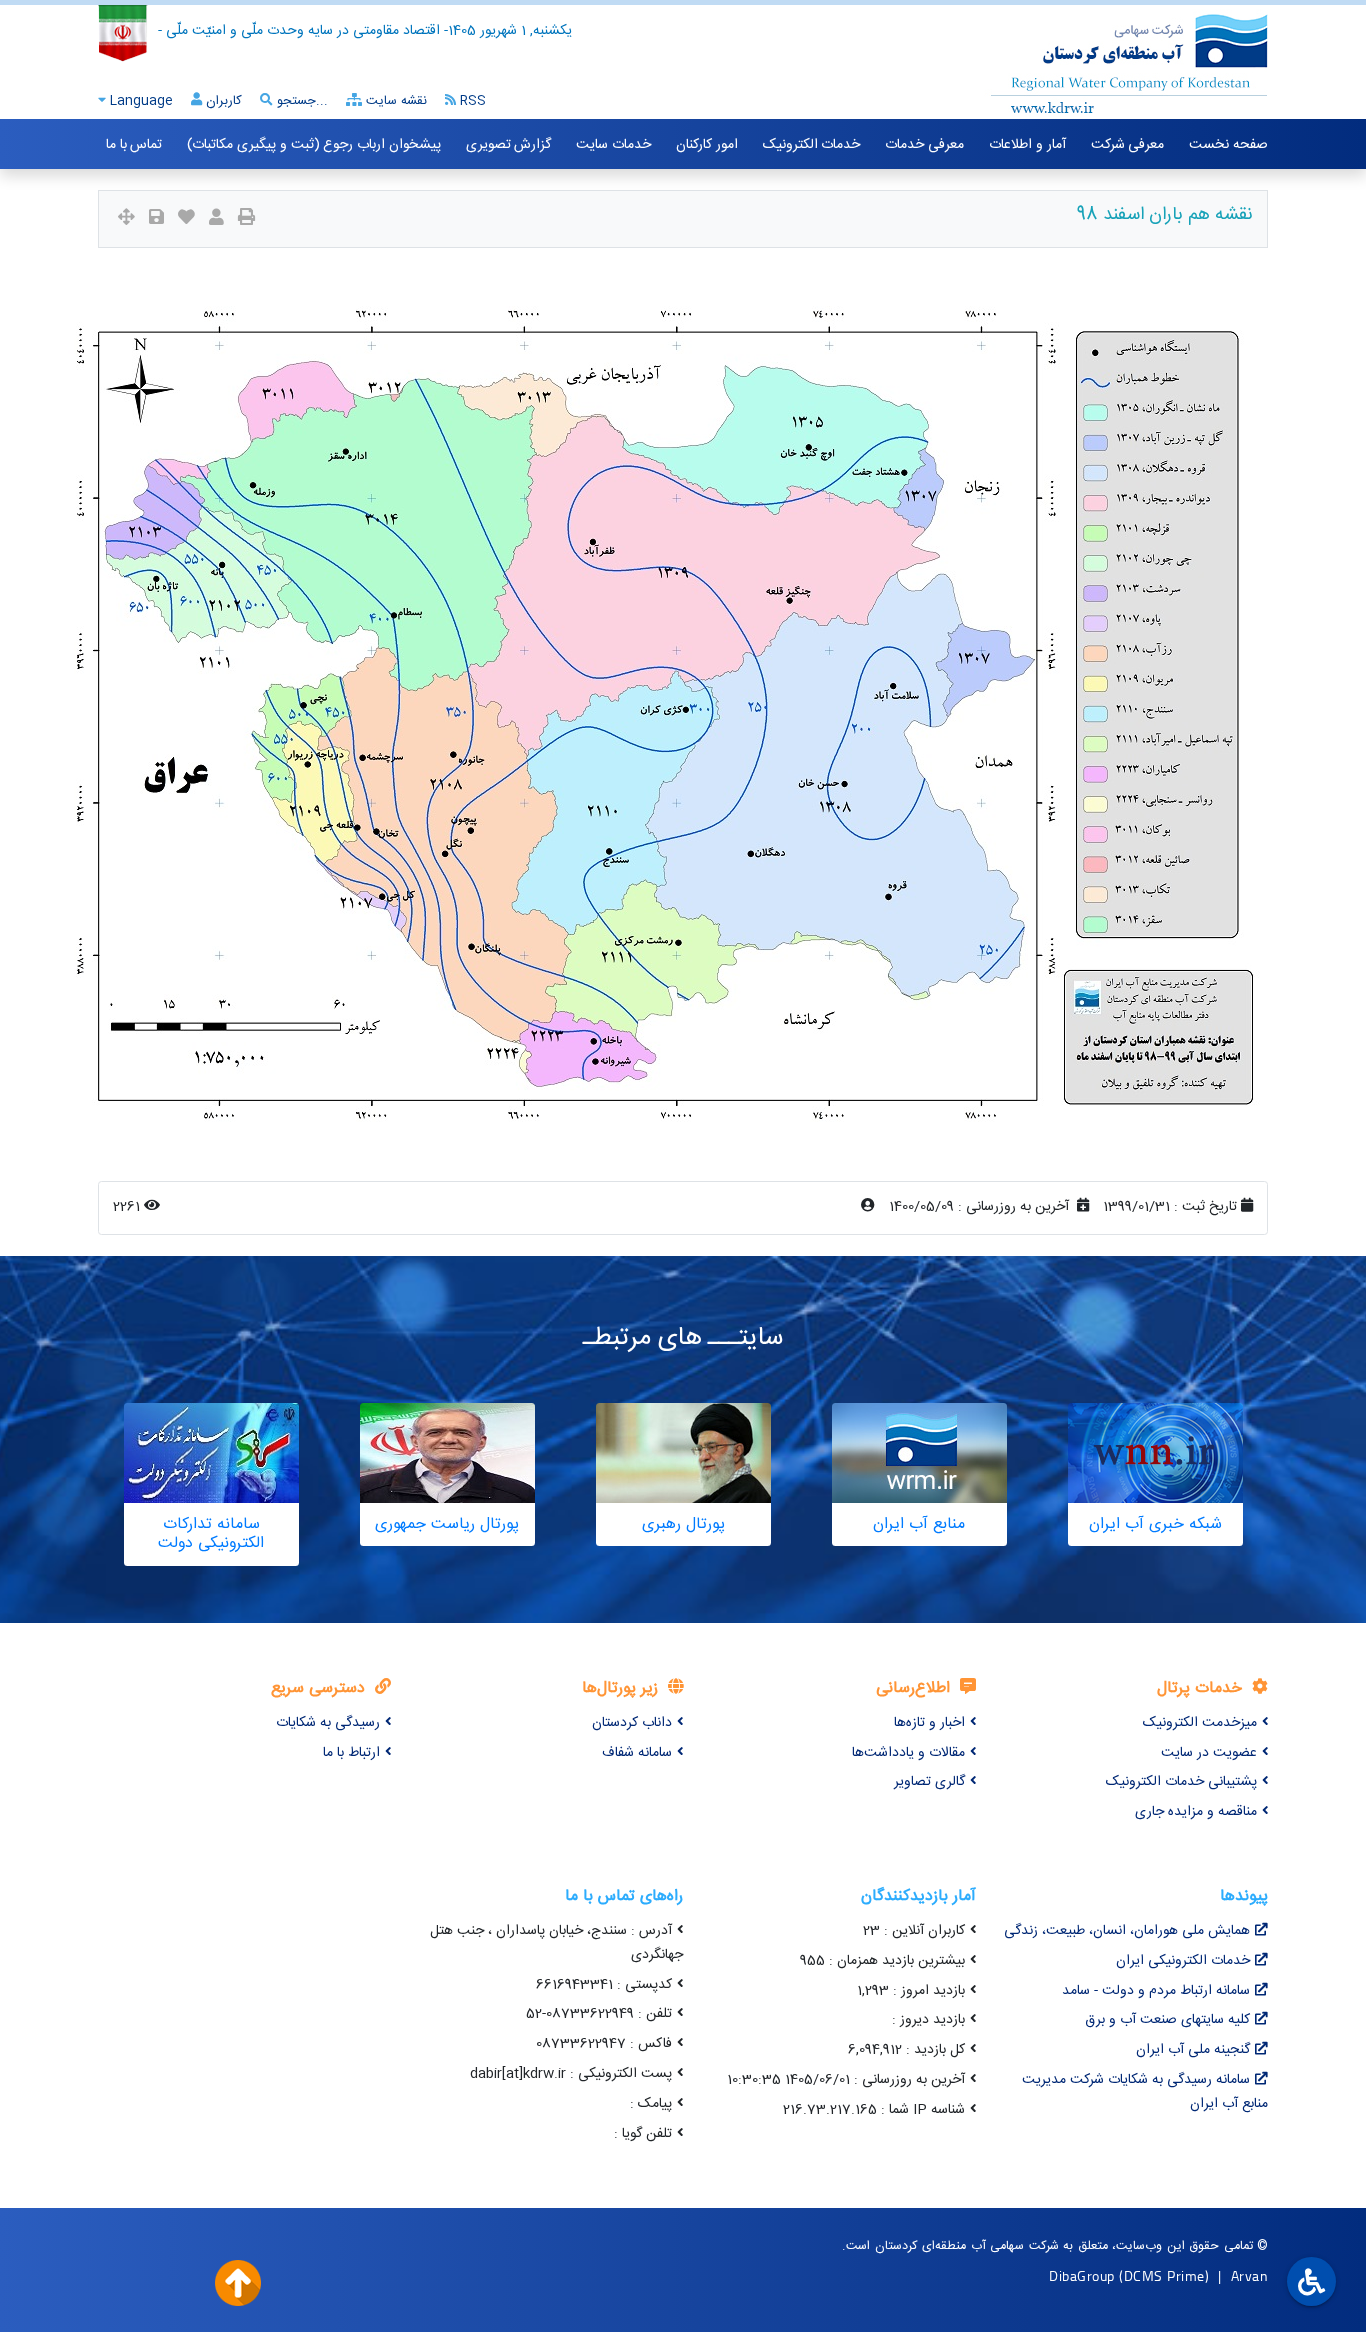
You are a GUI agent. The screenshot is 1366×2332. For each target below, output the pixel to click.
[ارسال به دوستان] (216, 219)
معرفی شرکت (1128, 145)
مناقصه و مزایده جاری (1196, 1812)
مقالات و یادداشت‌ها (908, 1753)
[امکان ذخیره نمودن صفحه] (156, 219)
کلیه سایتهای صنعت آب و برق (1167, 2020)
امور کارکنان (707, 145)
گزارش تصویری (509, 145)
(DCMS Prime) (1164, 2275)
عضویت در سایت (1209, 1753)
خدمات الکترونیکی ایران (1183, 1961)
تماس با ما (134, 145)
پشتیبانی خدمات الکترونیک (1181, 1782)
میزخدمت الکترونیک (1200, 1723)
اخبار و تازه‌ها (929, 1723)
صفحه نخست (1228, 145)
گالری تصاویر (929, 1782)
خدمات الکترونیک (812, 145)
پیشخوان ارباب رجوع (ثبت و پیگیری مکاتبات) (313, 145)
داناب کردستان (632, 1723)
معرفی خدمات (924, 145)
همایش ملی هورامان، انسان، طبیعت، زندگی (1127, 1931)
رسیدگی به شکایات (328, 1723)
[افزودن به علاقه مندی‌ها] (186, 219)
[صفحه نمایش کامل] (126, 219)
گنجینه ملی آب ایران (1193, 2050)
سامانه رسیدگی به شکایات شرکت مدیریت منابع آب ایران (1145, 2092)
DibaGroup (1082, 2275)
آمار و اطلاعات (1027, 145)
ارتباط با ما (351, 1753)
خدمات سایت (613, 145)
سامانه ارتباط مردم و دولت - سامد (1156, 1991)
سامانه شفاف (637, 1753)
